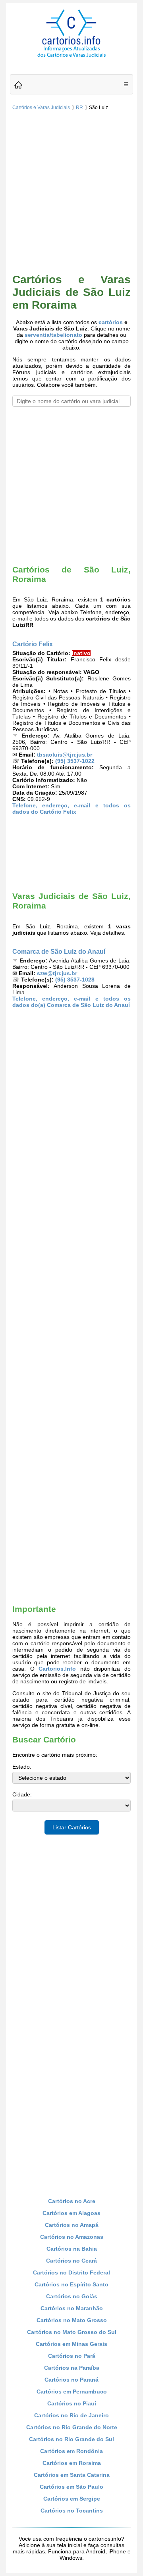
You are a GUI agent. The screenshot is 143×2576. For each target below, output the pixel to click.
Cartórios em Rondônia (71, 2451)
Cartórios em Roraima (72, 2463)
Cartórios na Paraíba (72, 2368)
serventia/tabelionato (53, 335)
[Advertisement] (71, 193)
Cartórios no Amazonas (72, 2237)
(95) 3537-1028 (75, 980)
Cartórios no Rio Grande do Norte (72, 2427)
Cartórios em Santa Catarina (72, 2475)
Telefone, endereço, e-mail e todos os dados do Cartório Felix (71, 809)
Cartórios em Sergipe (72, 2499)
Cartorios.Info (57, 1669)
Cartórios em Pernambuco (72, 2392)
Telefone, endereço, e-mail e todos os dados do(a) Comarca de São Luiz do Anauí (71, 1002)
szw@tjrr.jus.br (57, 973)
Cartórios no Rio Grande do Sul (71, 2439)
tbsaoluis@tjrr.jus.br (65, 755)
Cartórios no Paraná (71, 2380)
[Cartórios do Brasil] (71, 57)
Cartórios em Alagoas (71, 2213)
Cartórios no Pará (72, 2356)
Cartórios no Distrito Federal (71, 2272)
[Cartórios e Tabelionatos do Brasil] (18, 85)
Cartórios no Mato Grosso (72, 2320)
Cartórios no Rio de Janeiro (71, 2415)
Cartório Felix (33, 644)
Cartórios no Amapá (72, 2225)
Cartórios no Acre (72, 2201)
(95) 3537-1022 (75, 761)
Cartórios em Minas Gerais (71, 2344)
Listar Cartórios (72, 1827)
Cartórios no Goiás (72, 2296)
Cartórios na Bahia (72, 2249)
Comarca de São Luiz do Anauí (59, 951)
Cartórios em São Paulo (71, 2487)
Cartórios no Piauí (72, 2403)
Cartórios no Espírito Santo (71, 2284)
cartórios (111, 322)
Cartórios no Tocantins (72, 2511)
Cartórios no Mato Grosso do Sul (72, 2332)
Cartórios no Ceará (71, 2261)
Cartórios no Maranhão (72, 2308)
